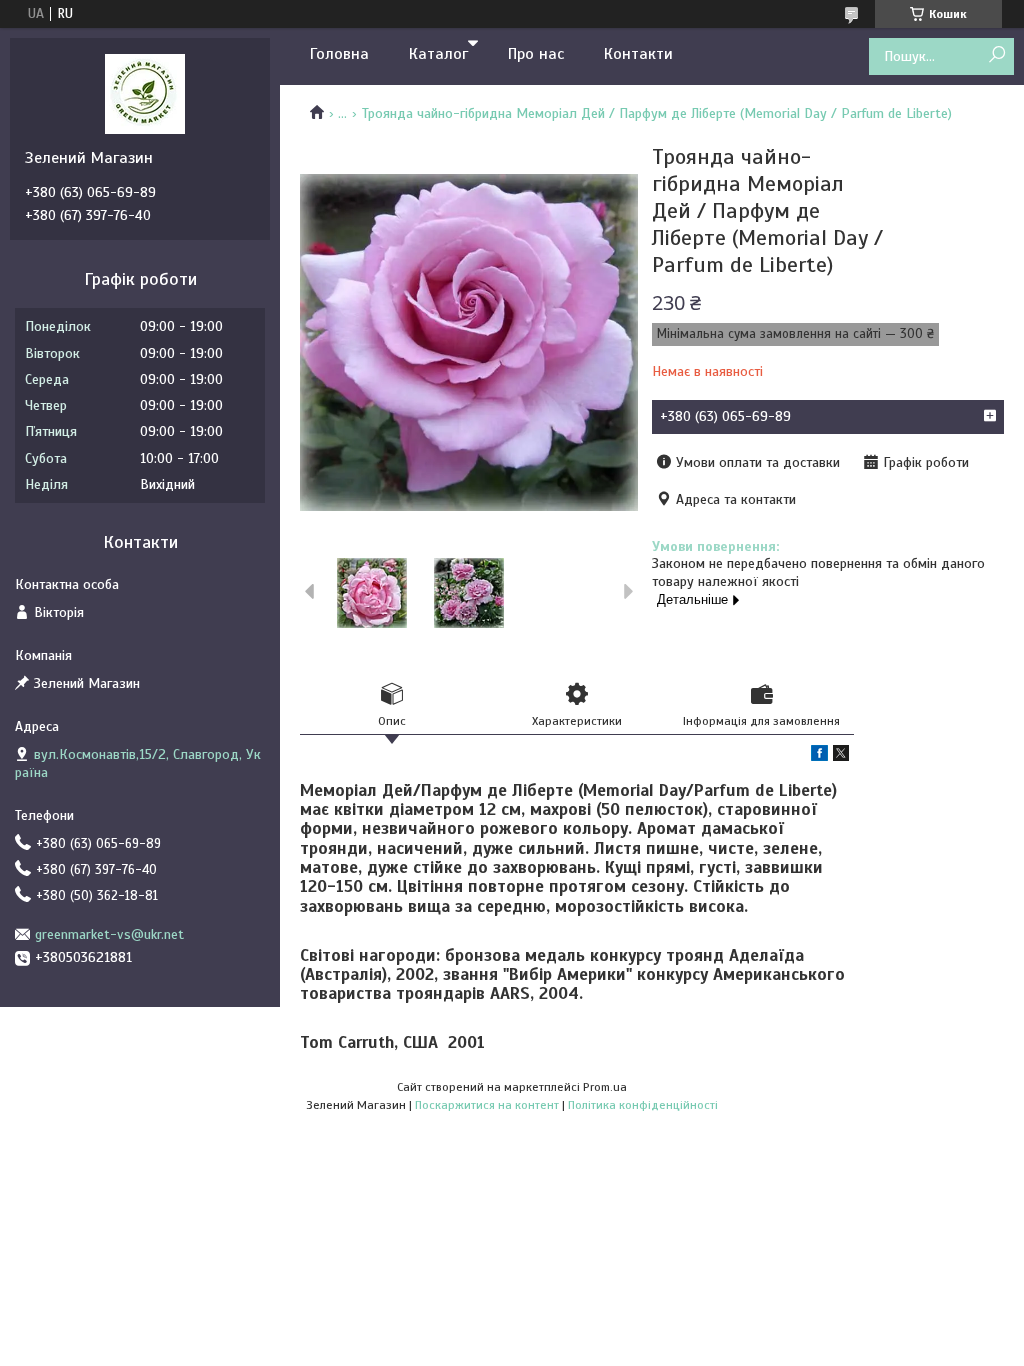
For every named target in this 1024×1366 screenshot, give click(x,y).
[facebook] (819, 756)
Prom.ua (605, 1087)
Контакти (638, 54)
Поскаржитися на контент (487, 1105)
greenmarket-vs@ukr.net (109, 934)
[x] (841, 756)
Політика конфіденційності (643, 1105)
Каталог (438, 54)
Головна (339, 54)
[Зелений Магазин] (145, 93)
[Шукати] (996, 55)
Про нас (536, 54)
